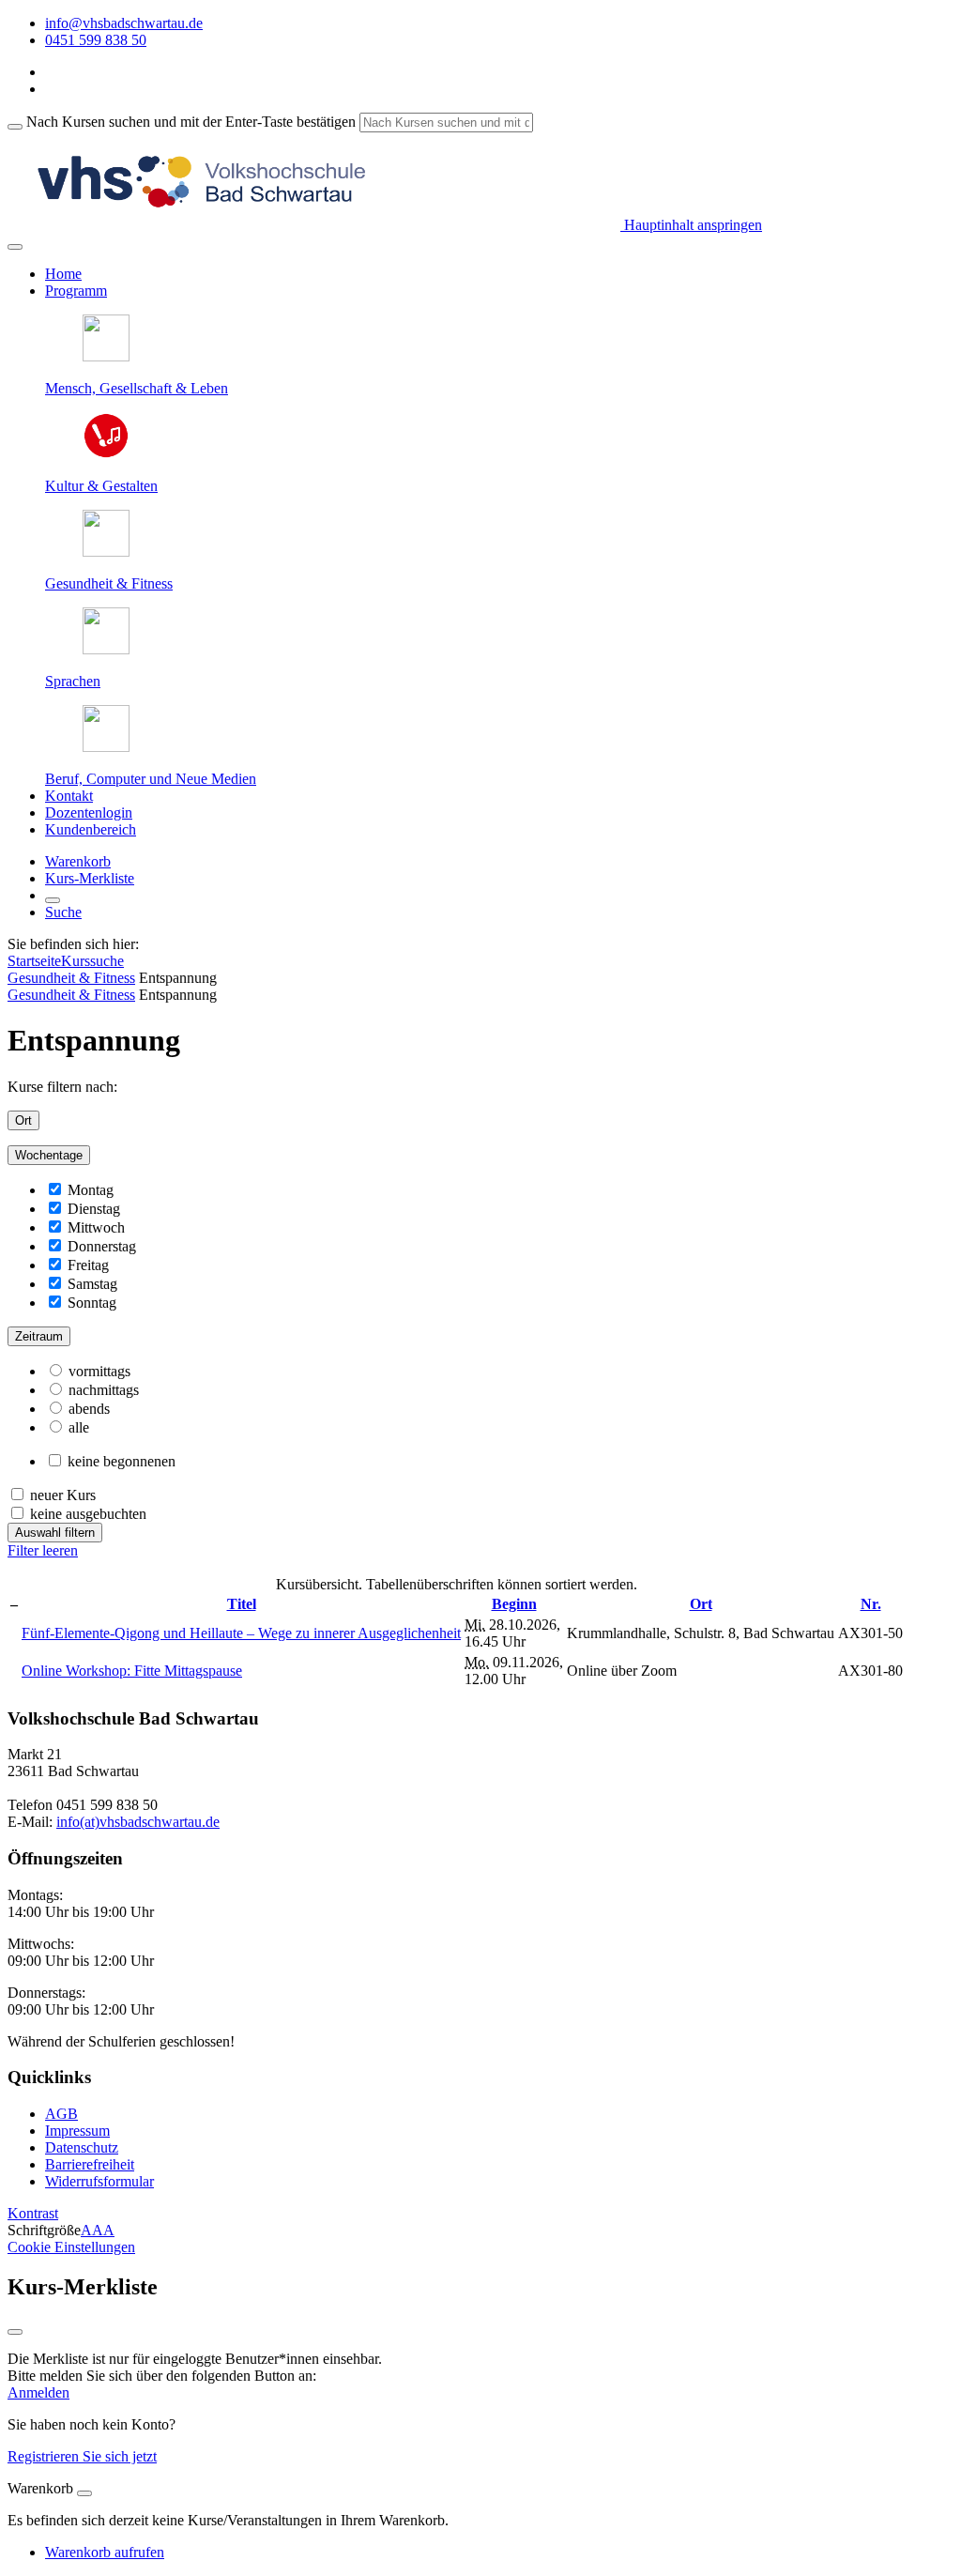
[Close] (84, 2493)
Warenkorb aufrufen (105, 2552)
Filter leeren (43, 1550)
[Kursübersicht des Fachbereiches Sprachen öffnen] (106, 649)
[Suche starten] (15, 127)
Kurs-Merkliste (90, 878)
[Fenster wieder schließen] (15, 2332)
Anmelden (38, 2392)
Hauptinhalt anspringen (691, 225)
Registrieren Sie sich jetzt (82, 2456)
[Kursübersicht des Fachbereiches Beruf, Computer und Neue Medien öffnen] (106, 747)
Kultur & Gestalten (101, 486)
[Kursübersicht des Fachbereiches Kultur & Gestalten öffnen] (106, 454)
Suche (63, 912)
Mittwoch (96, 1227)
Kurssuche (92, 961)
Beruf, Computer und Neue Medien (151, 779)
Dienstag (94, 1209)
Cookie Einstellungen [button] (71, 2247)
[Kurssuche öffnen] (53, 900)
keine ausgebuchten (88, 1514)
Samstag (92, 1284)
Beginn (514, 1604)
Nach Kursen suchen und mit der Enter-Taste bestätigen (191, 122)
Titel (242, 1604)
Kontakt (69, 796)
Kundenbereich (91, 829)
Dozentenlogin (89, 813)
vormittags (99, 1371)
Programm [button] (76, 291)
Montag (91, 1190)
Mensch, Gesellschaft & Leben (137, 388)
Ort (23, 1120)
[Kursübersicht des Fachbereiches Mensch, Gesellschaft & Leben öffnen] (106, 356)
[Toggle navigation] (15, 247)
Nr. (871, 1604)
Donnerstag (102, 1246)
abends (89, 1409)
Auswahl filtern (55, 1533)
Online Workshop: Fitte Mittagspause (132, 1671)
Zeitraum (39, 1336)
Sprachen (73, 681)
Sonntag (92, 1303)
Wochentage (49, 1155)
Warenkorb (78, 861)
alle (79, 1427)
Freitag (88, 1265)
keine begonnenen (122, 1461)
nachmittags (104, 1390)
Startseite (34, 961)
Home (63, 274)
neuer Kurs (63, 1495)
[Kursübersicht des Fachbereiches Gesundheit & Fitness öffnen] (106, 552)
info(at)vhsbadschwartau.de (138, 1822)
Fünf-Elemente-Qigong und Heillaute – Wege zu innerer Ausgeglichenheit (241, 1633)
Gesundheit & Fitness (109, 583)
